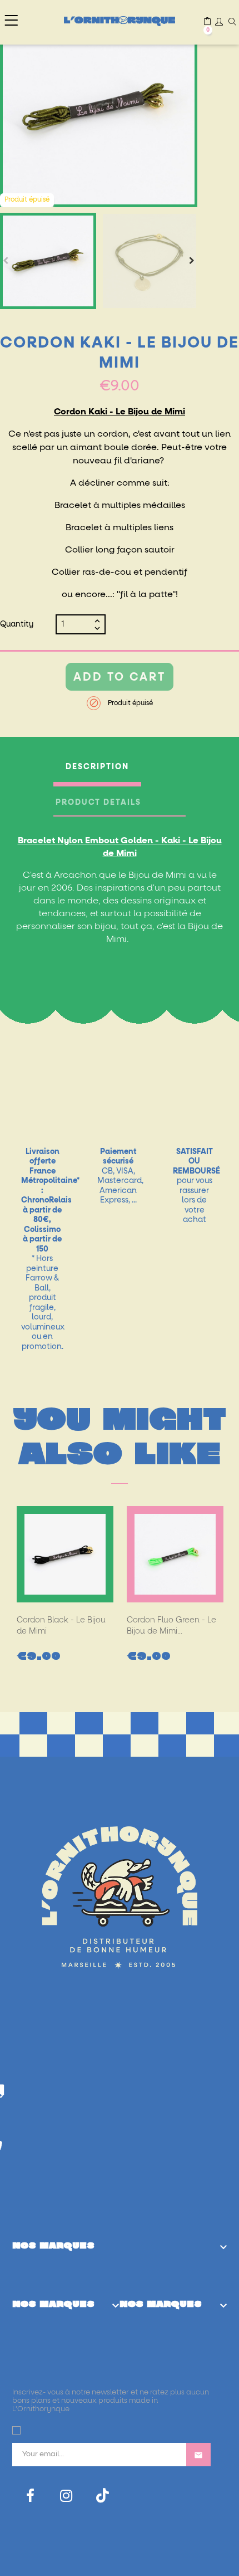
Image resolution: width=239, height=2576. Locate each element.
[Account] (219, 23)
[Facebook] (30, 2496)
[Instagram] (66, 2496)
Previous (6, 261)
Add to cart (120, 677)
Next (192, 261)
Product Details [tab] (98, 803)
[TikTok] (103, 2496)
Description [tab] (97, 767)
